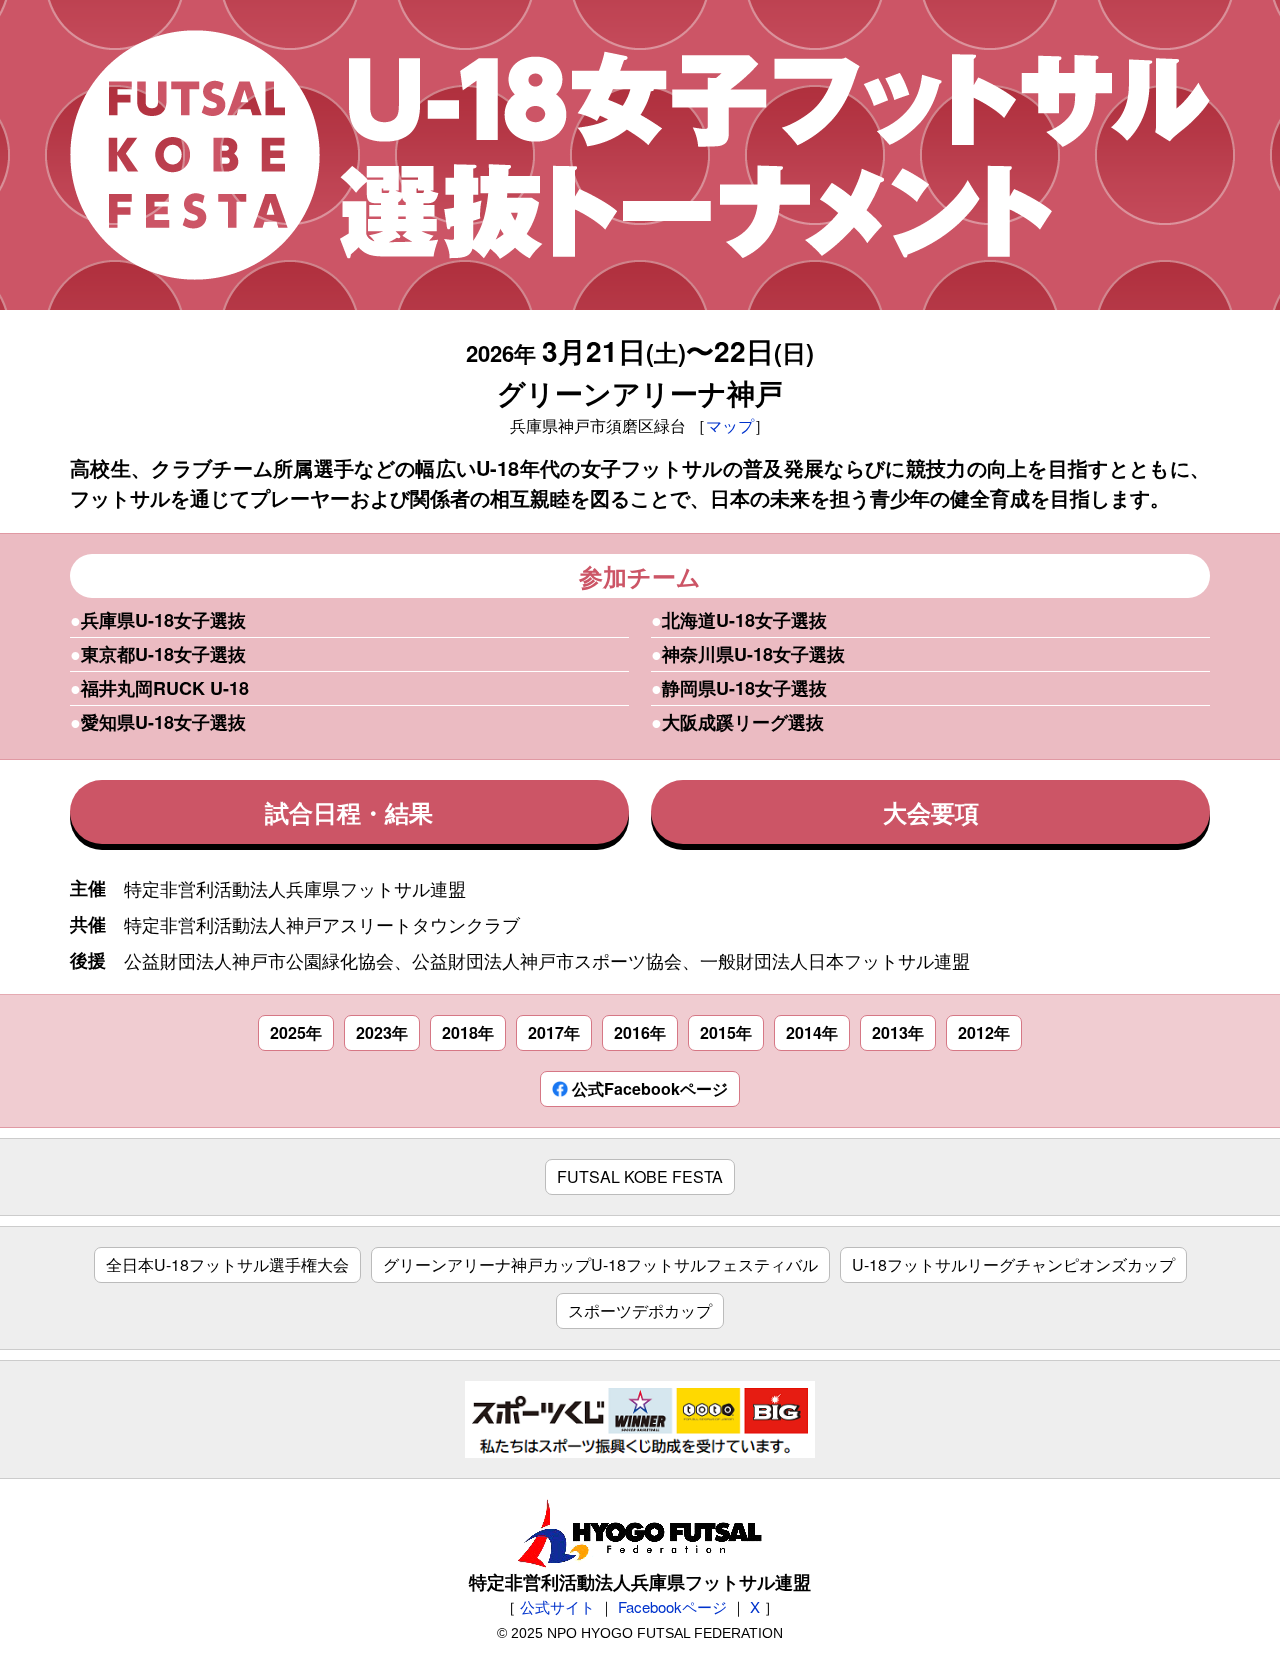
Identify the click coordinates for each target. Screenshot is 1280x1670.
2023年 (382, 1032)
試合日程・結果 (349, 812)
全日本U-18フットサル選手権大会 (227, 1264)
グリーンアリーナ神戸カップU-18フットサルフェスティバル (600, 1264)
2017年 (554, 1032)
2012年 (984, 1032)
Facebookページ (672, 1606)
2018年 (468, 1032)
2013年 (898, 1032)
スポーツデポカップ (640, 1310)
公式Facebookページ (648, 1088)
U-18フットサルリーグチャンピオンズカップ (1013, 1264)
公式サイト (557, 1606)
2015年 (726, 1032)
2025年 (296, 1032)
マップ (730, 425)
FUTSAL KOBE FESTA (640, 1176)
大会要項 (931, 812)
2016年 (640, 1032)
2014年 (812, 1032)
